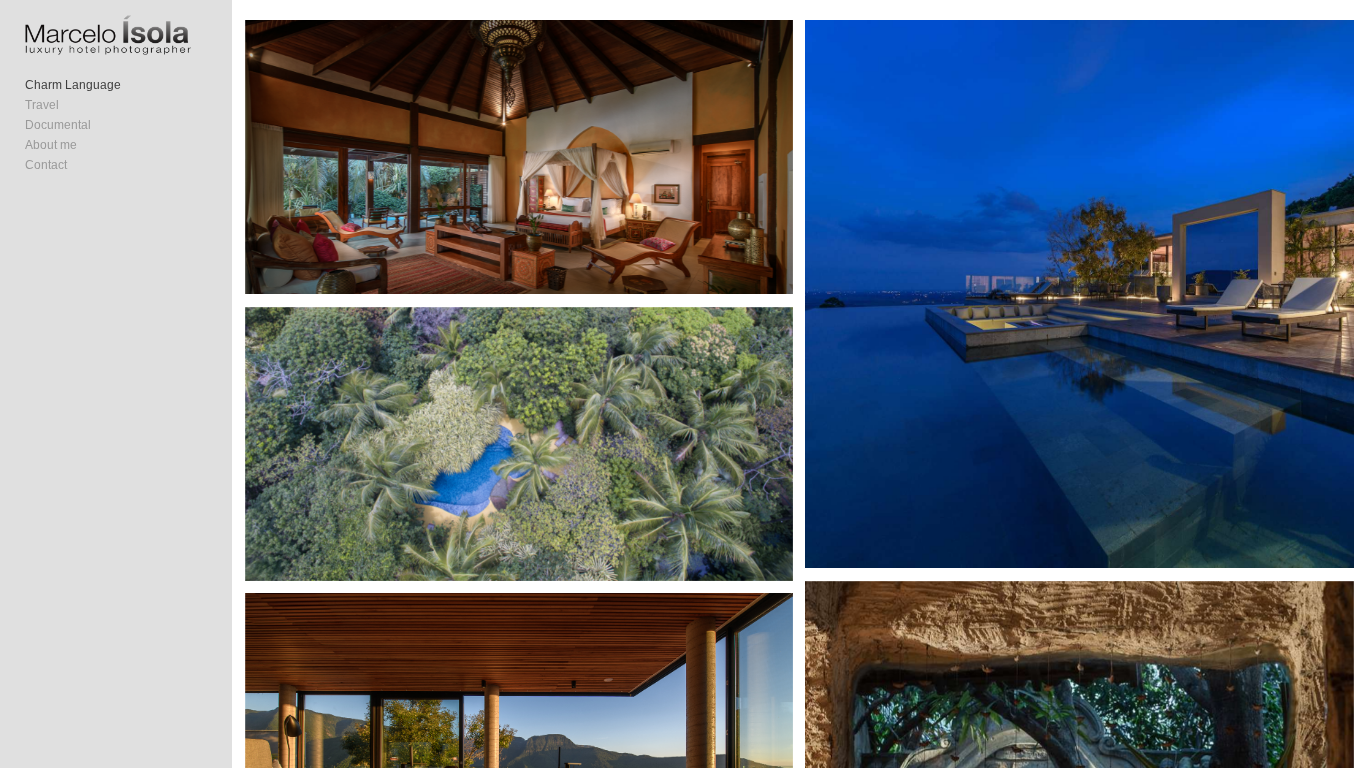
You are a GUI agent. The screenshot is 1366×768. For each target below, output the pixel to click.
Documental (58, 125)
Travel (42, 105)
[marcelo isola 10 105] (519, 444)
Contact (46, 165)
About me (51, 145)
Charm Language (73, 85)
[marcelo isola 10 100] (519, 157)
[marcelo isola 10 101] (1079, 294)
